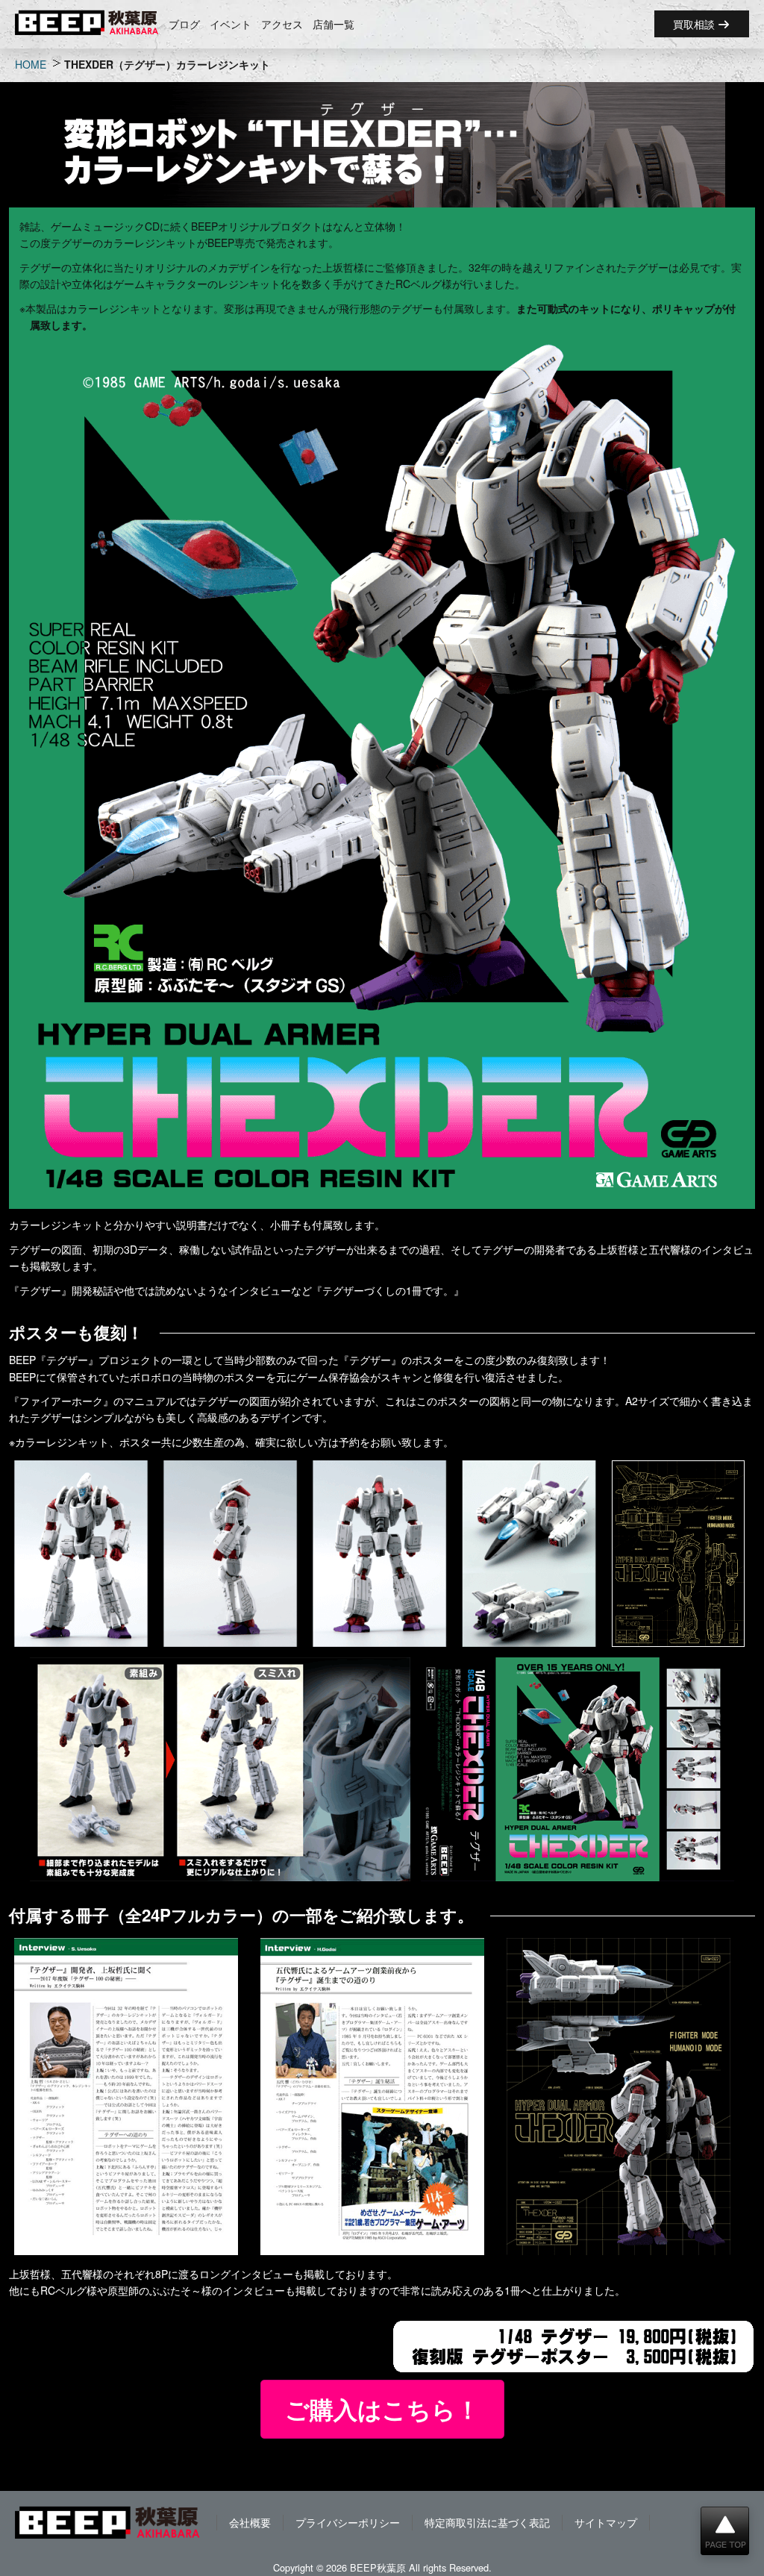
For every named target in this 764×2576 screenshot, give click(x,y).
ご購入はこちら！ (382, 2409)
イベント (231, 24)
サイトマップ (606, 2522)
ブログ (184, 24)
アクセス (282, 24)
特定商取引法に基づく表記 (487, 2522)
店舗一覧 (334, 24)
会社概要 (250, 2522)
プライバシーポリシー (348, 2522)
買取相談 (695, 24)
